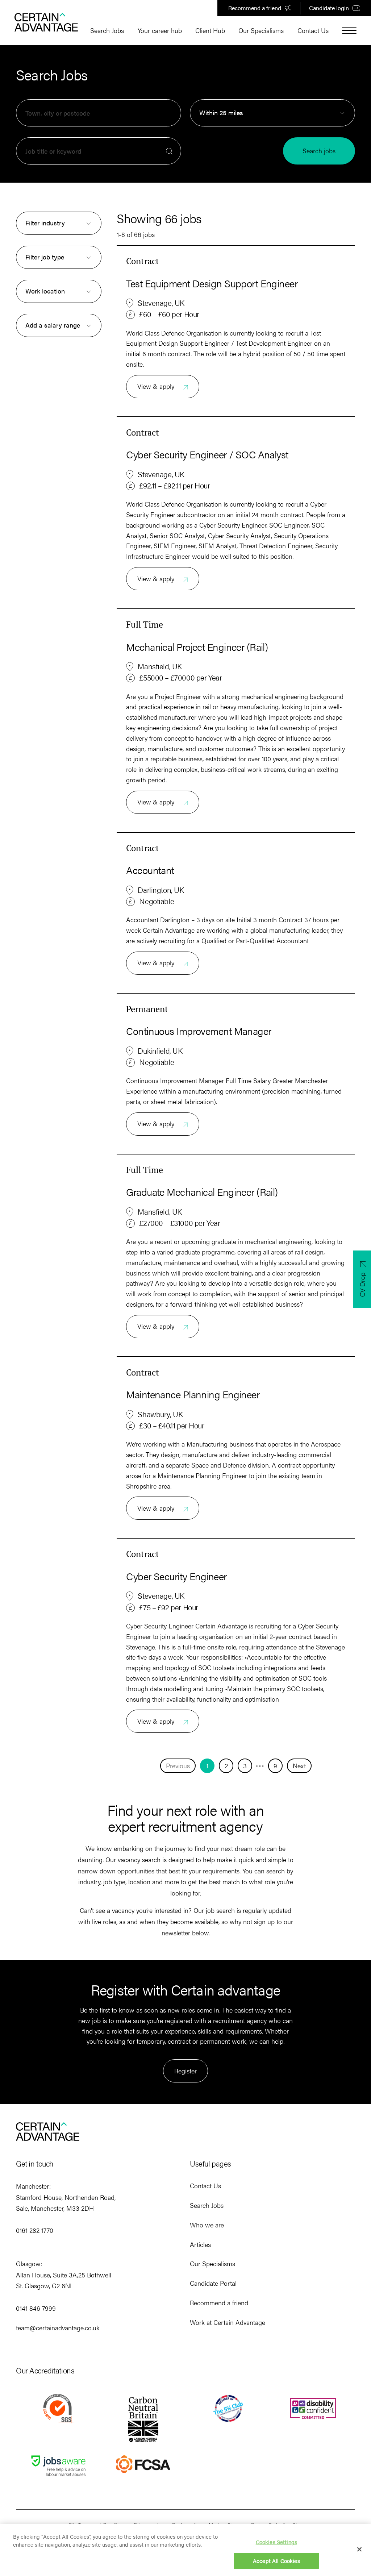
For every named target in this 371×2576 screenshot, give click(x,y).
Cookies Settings (276, 2542)
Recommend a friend (255, 8)
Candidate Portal (213, 2283)
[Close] (359, 2549)
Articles (200, 2244)
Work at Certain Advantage (228, 2322)
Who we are (207, 2225)
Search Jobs (107, 30)
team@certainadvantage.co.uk (58, 2328)
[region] (185, 2550)
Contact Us (313, 30)
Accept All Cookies (276, 2561)
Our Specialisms (261, 30)
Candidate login (329, 8)
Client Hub (210, 30)
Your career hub (160, 30)
